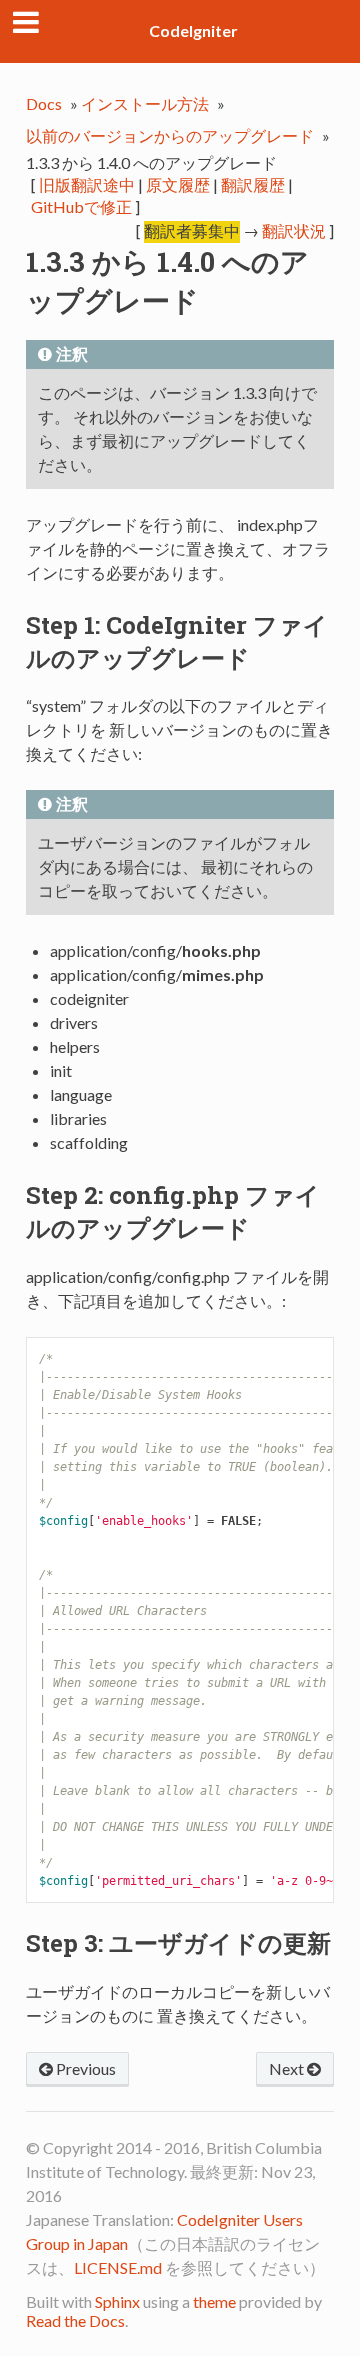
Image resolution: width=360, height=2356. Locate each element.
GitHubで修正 (81, 206)
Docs (44, 103)
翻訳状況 (294, 230)
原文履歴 (178, 184)
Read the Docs (75, 2320)
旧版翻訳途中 (87, 184)
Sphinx (117, 2301)
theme (214, 2301)
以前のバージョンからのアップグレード (170, 135)
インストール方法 (145, 103)
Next (288, 2068)
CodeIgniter (193, 30)
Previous (84, 2068)
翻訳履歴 (253, 184)
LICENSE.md (118, 2267)
